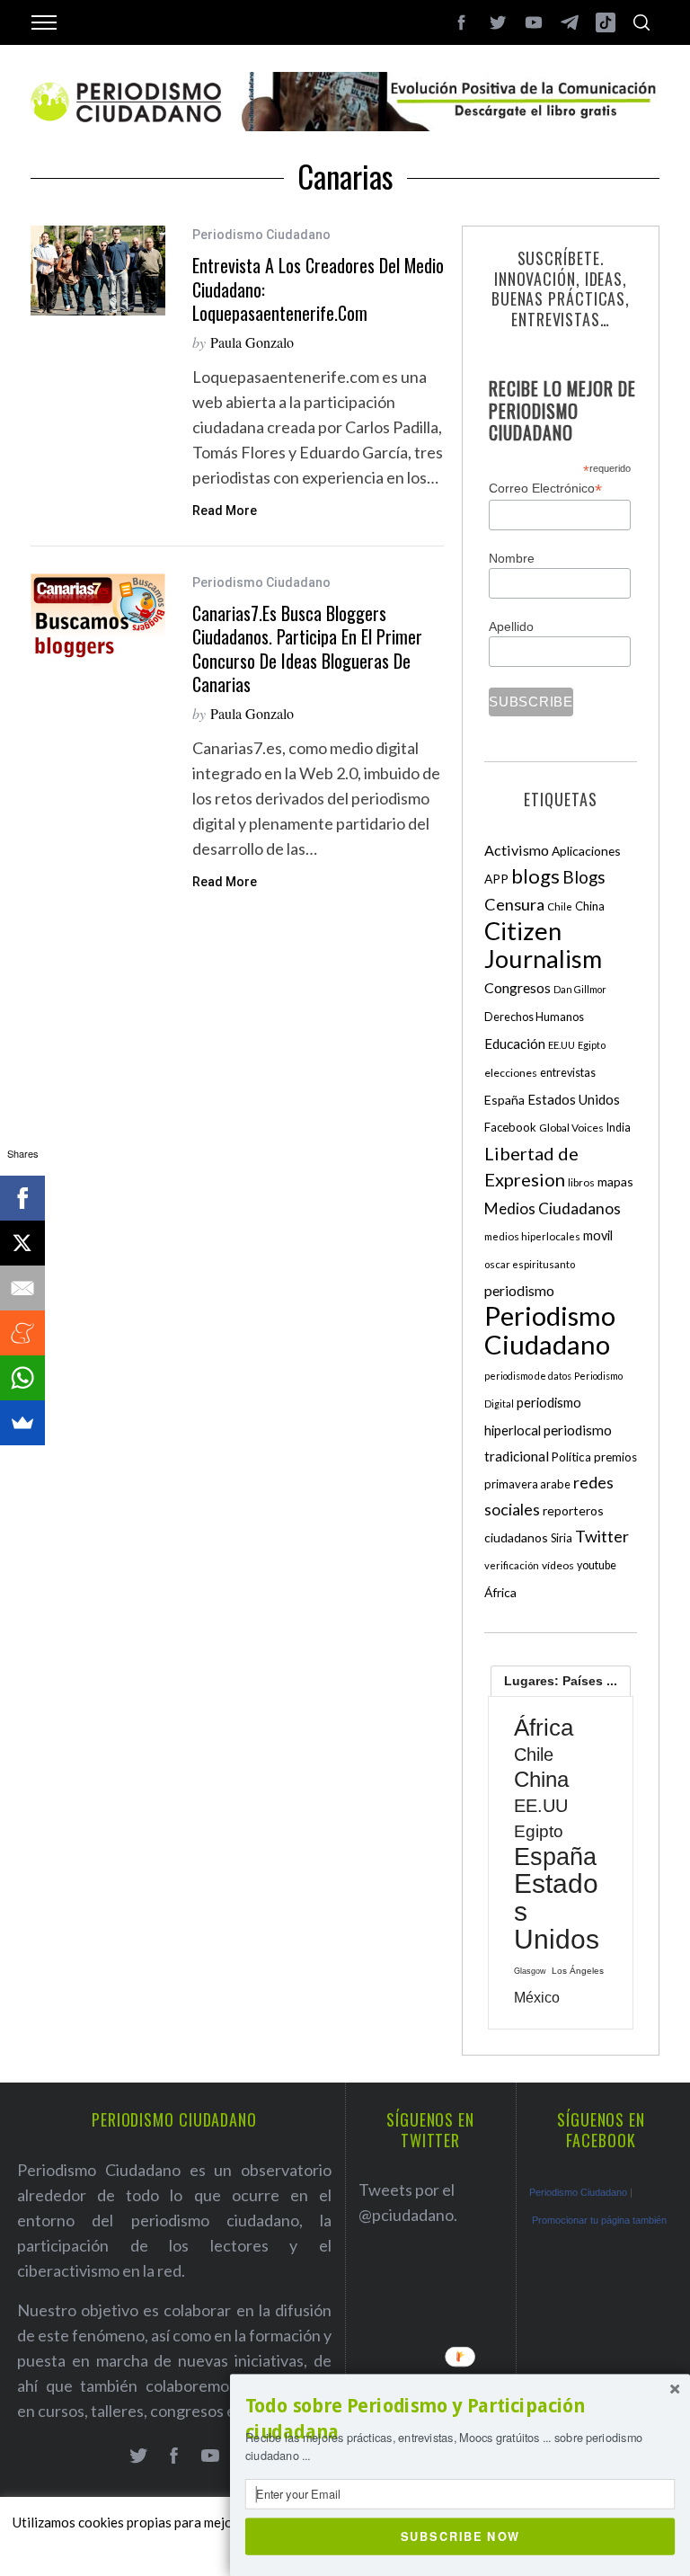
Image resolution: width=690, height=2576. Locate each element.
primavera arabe (527, 1484)
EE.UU (562, 1045)
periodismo (519, 1291)
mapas (615, 1181)
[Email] (22, 1288)
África (500, 1592)
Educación (515, 1044)
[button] (460, 2419)
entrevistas (568, 1073)
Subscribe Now (460, 2536)
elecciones (511, 1073)
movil (598, 1235)
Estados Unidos (574, 1099)
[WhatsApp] (22, 1378)
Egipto (592, 1045)
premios (615, 1457)
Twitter (602, 1536)
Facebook (510, 1127)
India (619, 1128)
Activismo (517, 850)
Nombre (512, 558)
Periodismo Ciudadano (261, 235)
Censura (514, 904)
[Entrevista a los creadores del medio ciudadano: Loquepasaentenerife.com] (98, 271)
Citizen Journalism (543, 945)
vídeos (558, 1565)
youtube (597, 1565)
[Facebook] (22, 1198)
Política (571, 1457)
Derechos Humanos (534, 1017)
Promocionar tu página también (599, 2220)
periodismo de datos (528, 1376)
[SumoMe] (22, 1423)
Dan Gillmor (580, 989)
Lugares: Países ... (561, 1681)
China (590, 906)
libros (581, 1182)
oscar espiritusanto (530, 1264)
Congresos (517, 987)
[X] (22, 1243)
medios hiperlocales (532, 1236)
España (504, 1100)
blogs (535, 876)
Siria (562, 1538)
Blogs (584, 877)
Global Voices (571, 1128)
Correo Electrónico (545, 489)
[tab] (561, 1681)
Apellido (511, 626)
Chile (560, 906)
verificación (512, 1565)
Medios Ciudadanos (553, 1208)
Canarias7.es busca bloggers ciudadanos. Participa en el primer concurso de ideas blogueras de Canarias (307, 648)
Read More (225, 511)
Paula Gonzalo (252, 342)
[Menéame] (22, 1333)
